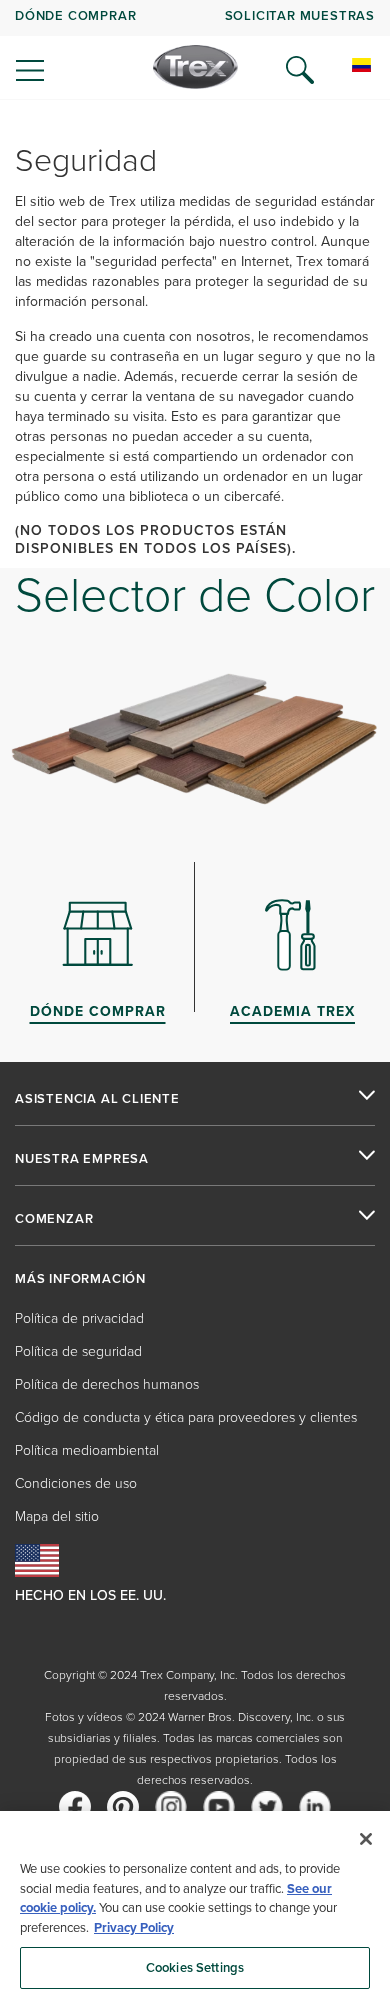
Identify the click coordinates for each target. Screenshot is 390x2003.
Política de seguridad (78, 1351)
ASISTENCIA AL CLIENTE (97, 1099)
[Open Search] (300, 70)
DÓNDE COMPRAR (75, 15)
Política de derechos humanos (107, 1384)
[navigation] (195, 50)
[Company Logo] (195, 67)
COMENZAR (54, 1219)
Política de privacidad (79, 1318)
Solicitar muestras (300, 15)
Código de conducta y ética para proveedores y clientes (186, 1417)
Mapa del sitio (57, 1516)
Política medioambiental (87, 1450)
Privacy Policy (134, 1927)
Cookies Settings (195, 1967)
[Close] (366, 1839)
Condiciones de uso (76, 1483)
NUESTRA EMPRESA (82, 1159)
